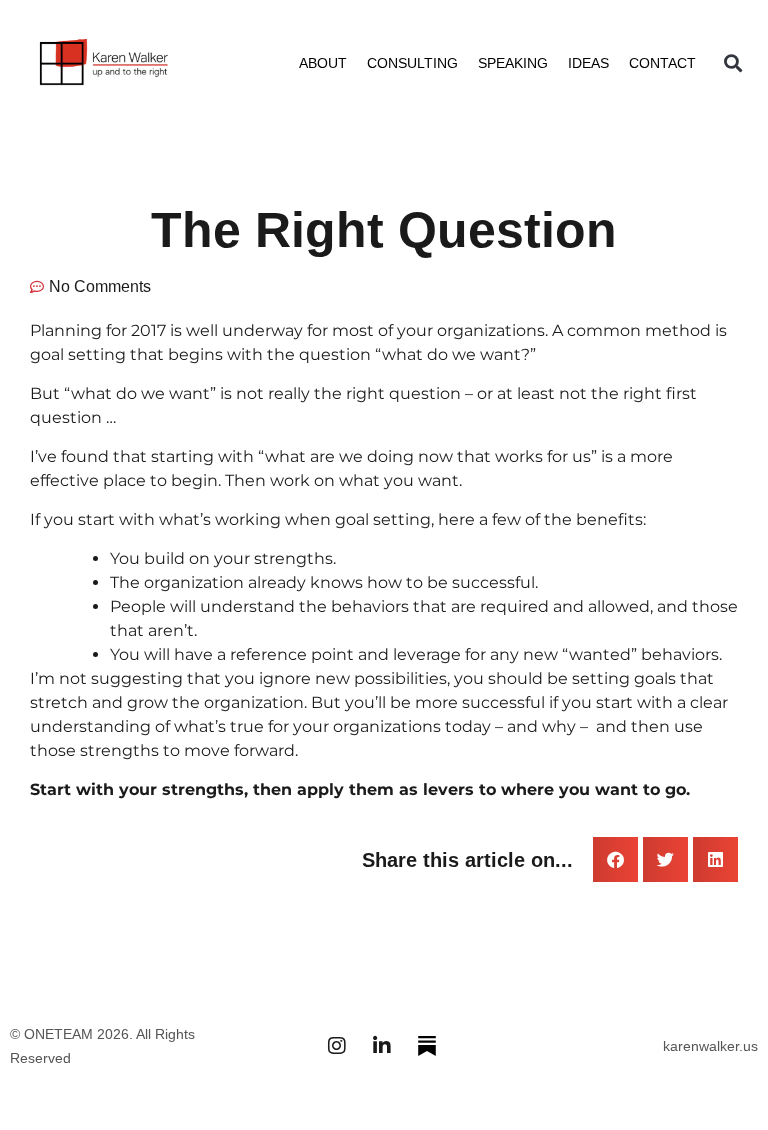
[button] (732, 62)
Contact (662, 63)
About (323, 63)
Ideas (588, 63)
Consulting (412, 63)
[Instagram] (337, 1046)
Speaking (513, 63)
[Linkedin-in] (382, 1046)
